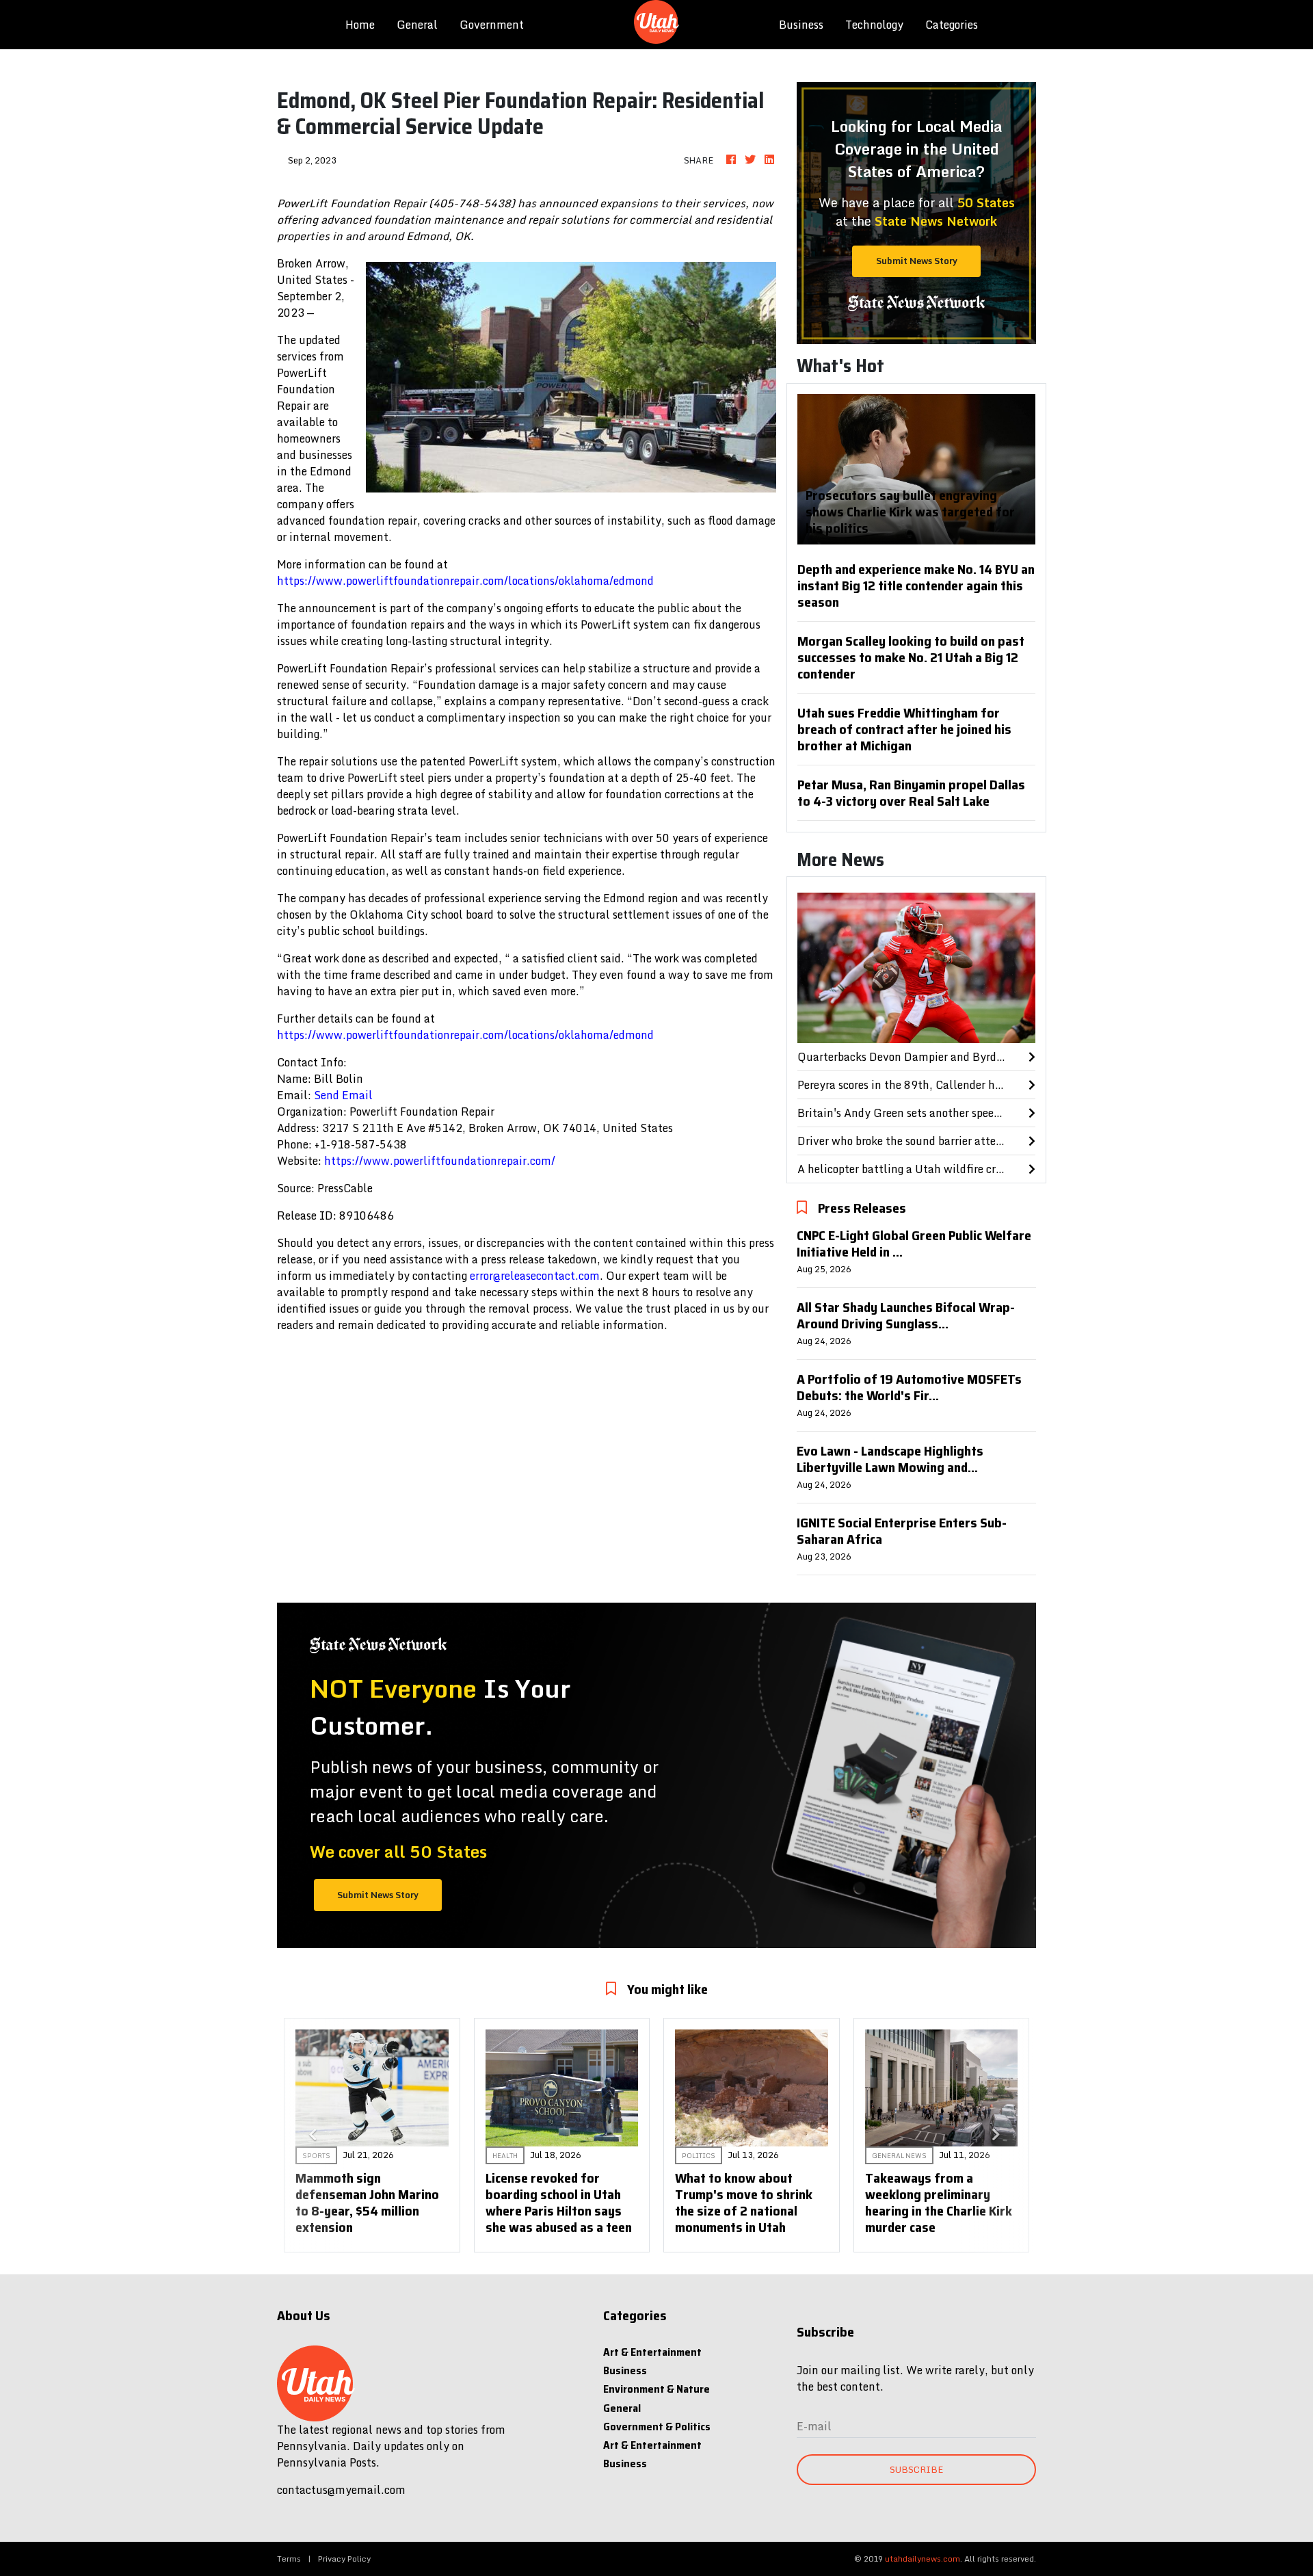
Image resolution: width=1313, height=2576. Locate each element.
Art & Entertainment (652, 2352)
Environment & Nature (656, 2389)
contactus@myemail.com (341, 2490)
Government (492, 25)
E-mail (814, 2426)
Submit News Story (917, 261)
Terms (289, 2559)
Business (801, 25)
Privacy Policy (344, 2559)
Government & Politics (657, 2427)
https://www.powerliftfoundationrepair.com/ (440, 1161)
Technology (874, 25)
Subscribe (916, 2469)
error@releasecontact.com (535, 1276)
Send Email (343, 1095)
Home (366, 24)
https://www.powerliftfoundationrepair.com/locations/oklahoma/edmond (465, 581)
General (417, 25)
